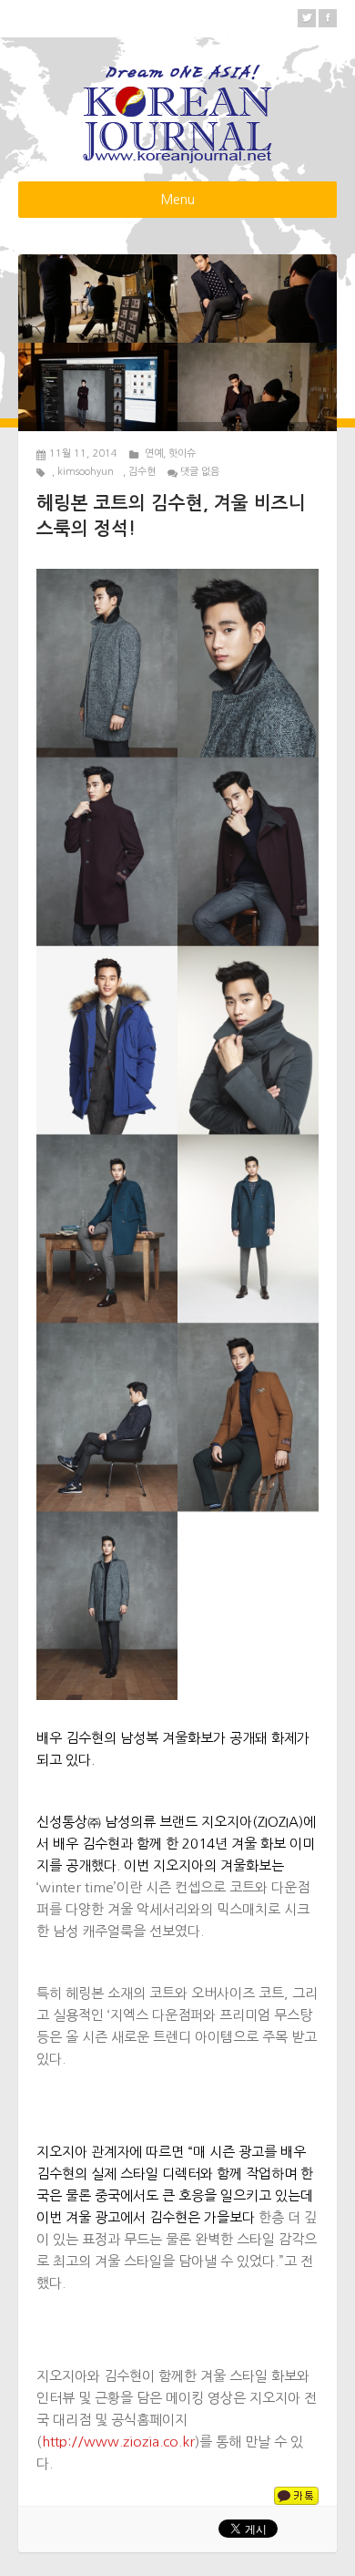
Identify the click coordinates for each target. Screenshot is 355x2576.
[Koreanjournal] (177, 110)
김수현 (142, 472)
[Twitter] (307, 18)
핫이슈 (182, 453)
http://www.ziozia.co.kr (118, 2442)
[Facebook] (328, 18)
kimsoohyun (86, 472)
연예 (154, 453)
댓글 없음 (200, 472)
